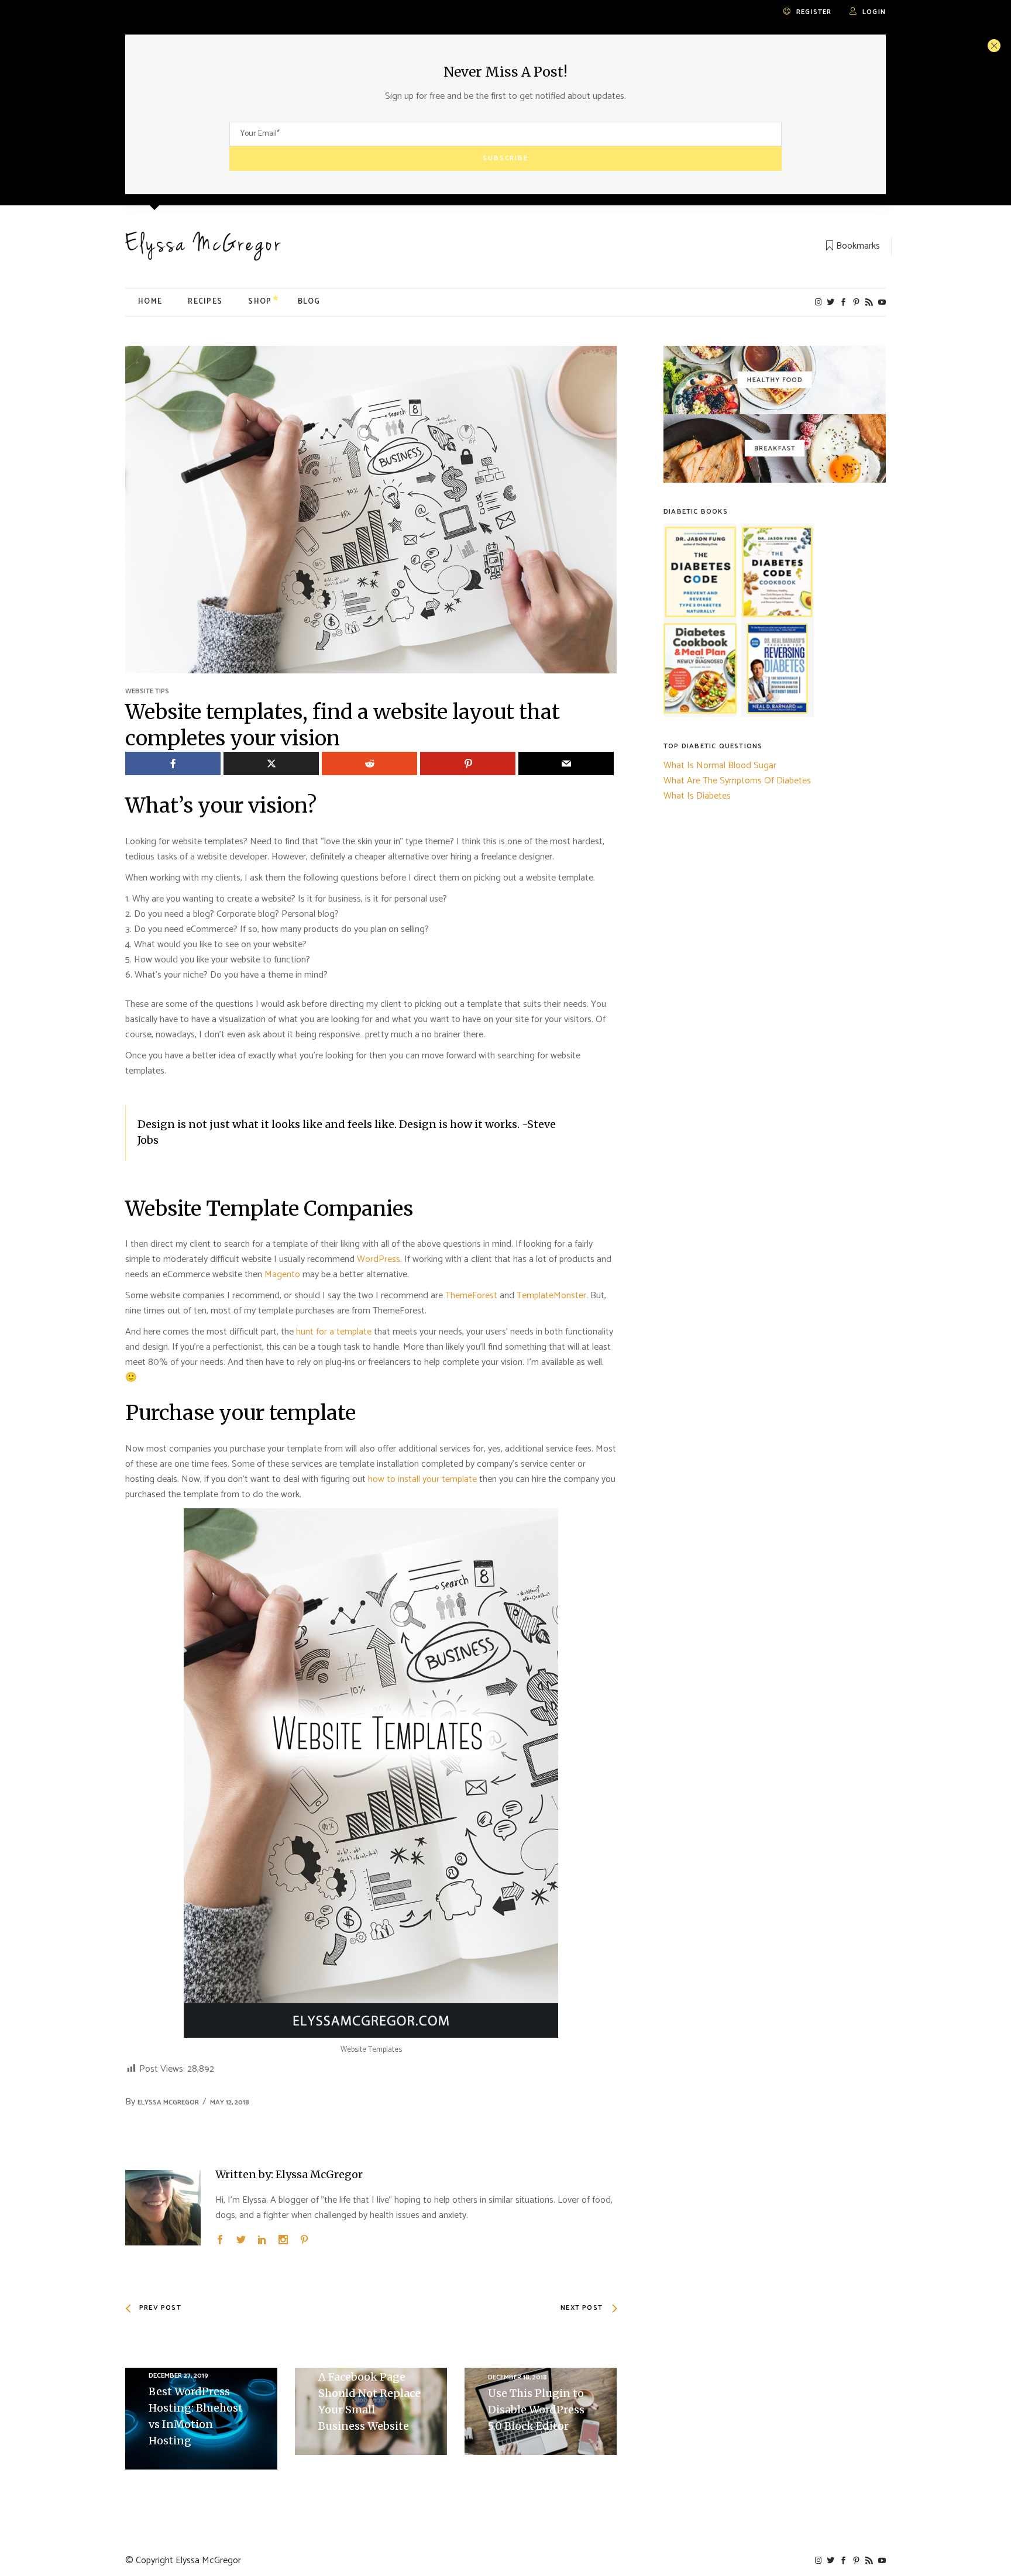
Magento (282, 1275)
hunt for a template (334, 1332)
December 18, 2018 (517, 2377)
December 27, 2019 (178, 2376)
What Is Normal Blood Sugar (720, 766)
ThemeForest (471, 1296)
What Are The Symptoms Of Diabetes (737, 781)
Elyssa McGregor (168, 2102)
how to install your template (422, 1479)
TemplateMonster (551, 1296)
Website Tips (147, 691)
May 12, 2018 (230, 2102)
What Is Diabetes (697, 796)
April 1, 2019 (338, 2361)
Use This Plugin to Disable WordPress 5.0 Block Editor (536, 2410)
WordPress (379, 1259)
